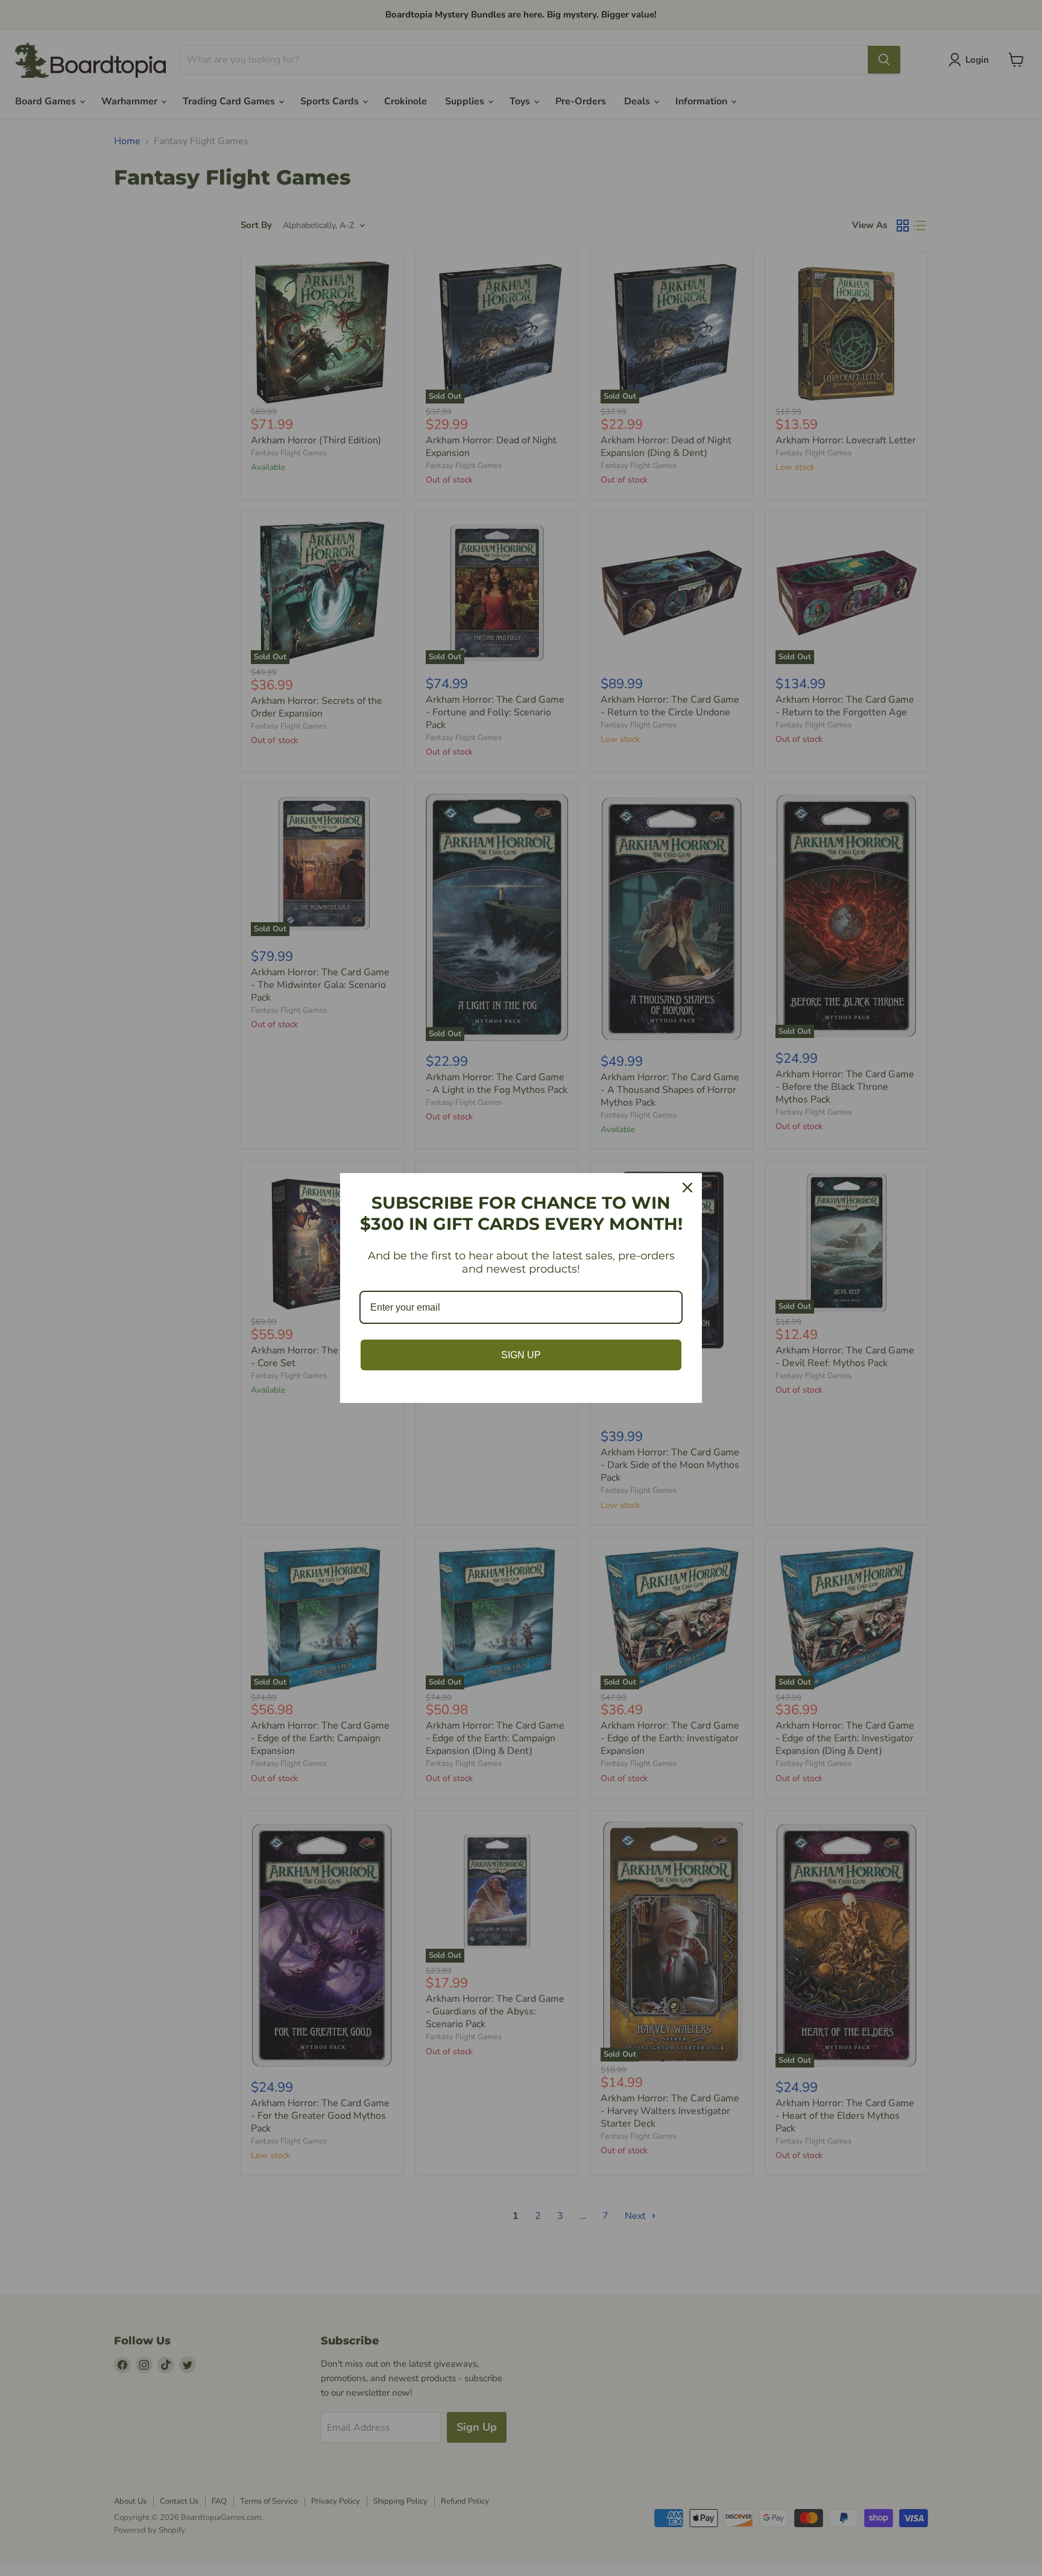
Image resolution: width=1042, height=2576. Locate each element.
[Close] (687, 1188)
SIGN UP (521, 1355)
